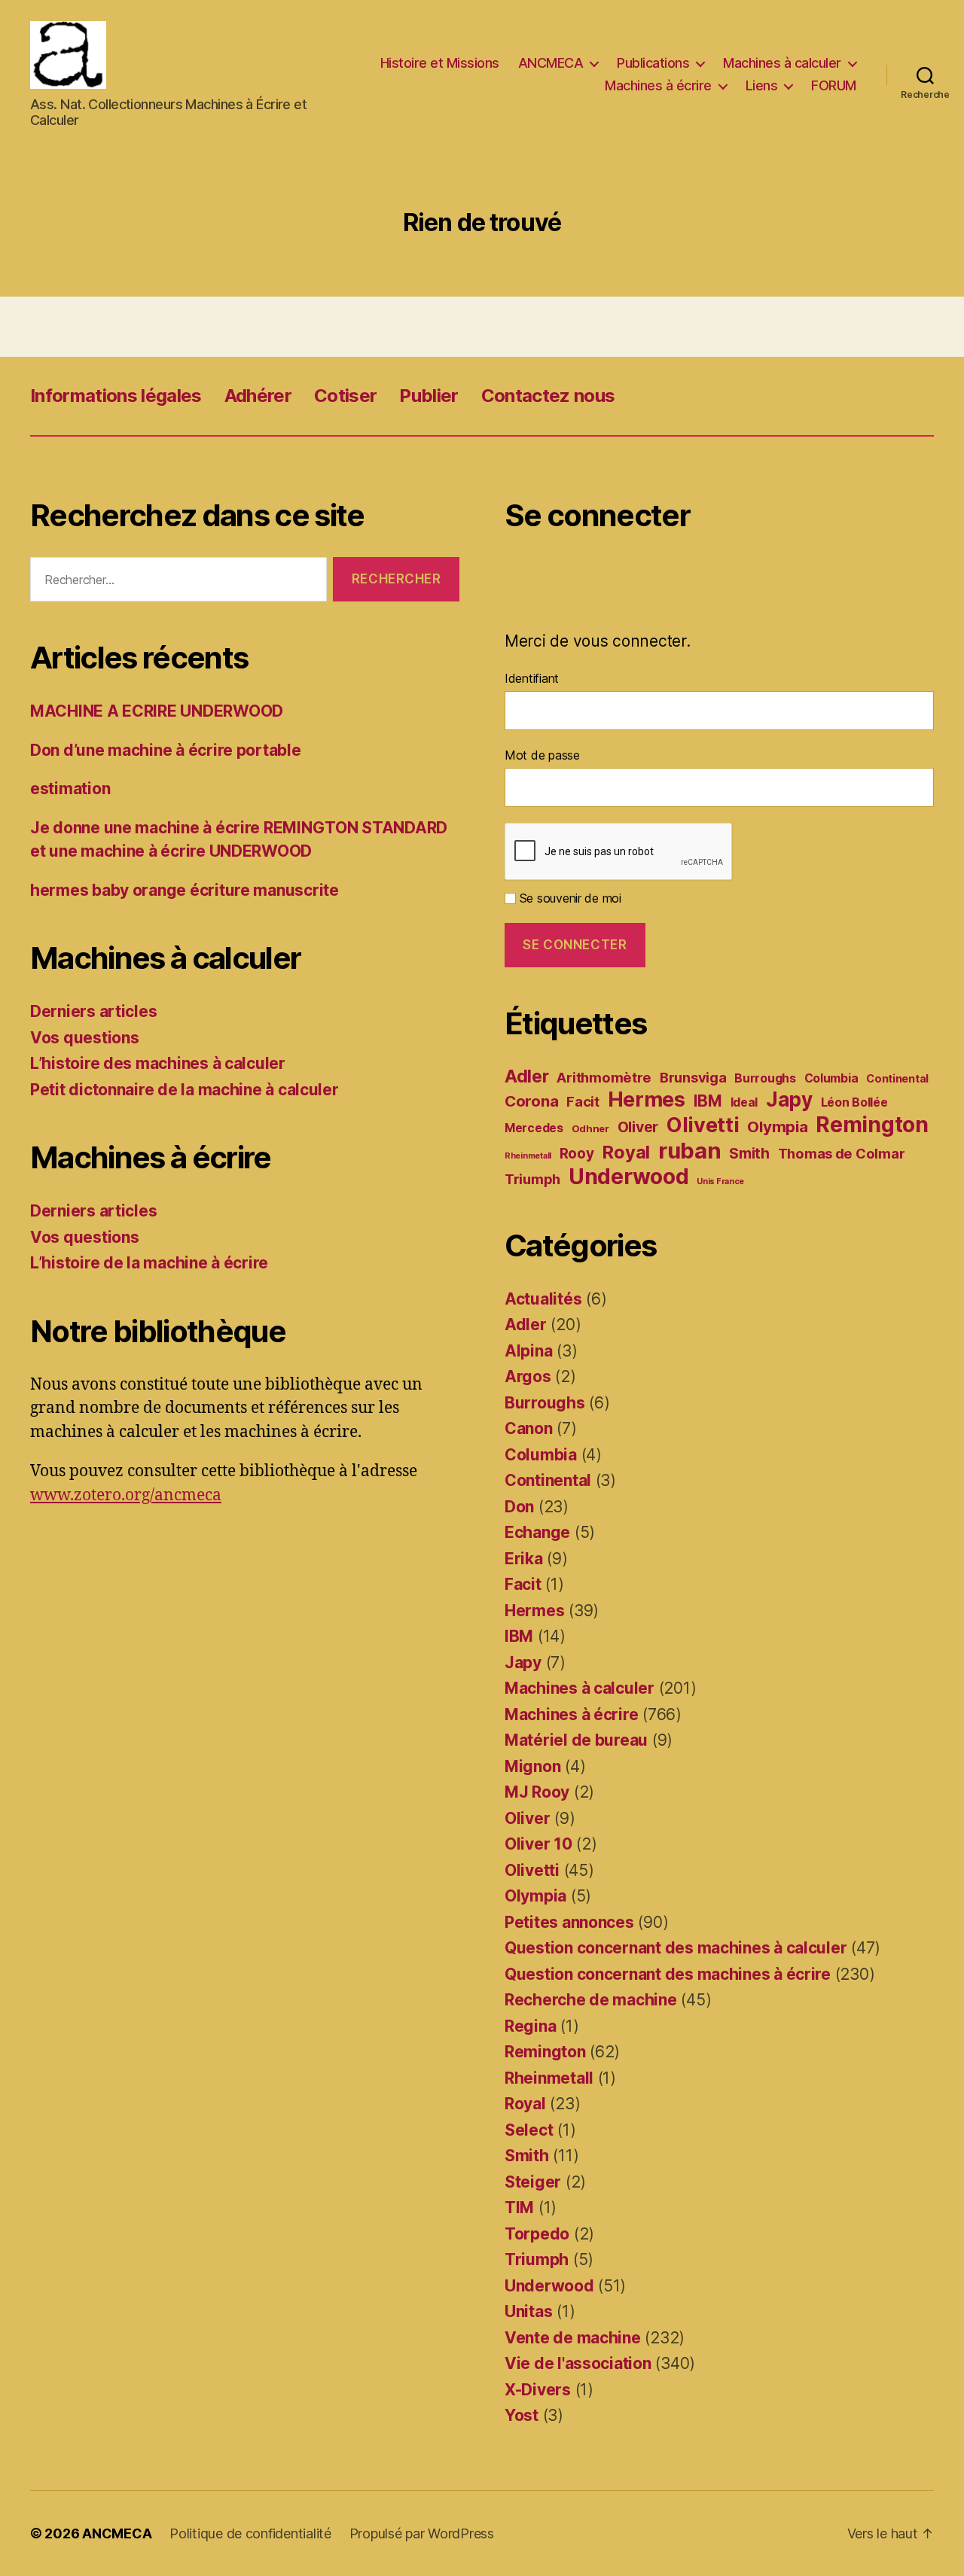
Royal (626, 1152)
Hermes (647, 1099)
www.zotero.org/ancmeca (126, 1495)
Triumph (532, 1179)
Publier (429, 396)
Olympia (777, 1127)
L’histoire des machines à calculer (158, 1063)
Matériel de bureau (576, 1740)
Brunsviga (693, 1077)
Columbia (831, 1078)
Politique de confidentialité (250, 2533)
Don (519, 1507)
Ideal (744, 1102)
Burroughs (765, 1078)
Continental (897, 1078)
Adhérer (258, 396)
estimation (70, 789)
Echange (537, 1532)
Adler (527, 1076)
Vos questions (85, 1038)
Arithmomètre (604, 1077)
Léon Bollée (854, 1102)
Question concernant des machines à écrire (668, 1974)
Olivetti (703, 1125)
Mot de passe (542, 755)
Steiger (533, 2182)
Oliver (638, 1127)
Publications (653, 63)
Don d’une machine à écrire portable (166, 750)
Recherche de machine (591, 2000)
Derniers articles (93, 1011)
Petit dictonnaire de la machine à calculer (185, 1090)
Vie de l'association (578, 2363)
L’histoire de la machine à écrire (149, 1263)
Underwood (629, 1177)
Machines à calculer (782, 63)
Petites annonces (569, 1922)
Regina (530, 2026)
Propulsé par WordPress (422, 2533)
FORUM (834, 85)
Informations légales (116, 396)
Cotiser (345, 396)
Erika (524, 1559)
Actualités (543, 1299)
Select (529, 2130)
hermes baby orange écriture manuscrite (185, 890)
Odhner (590, 1128)
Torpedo (537, 2234)
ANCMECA (551, 63)
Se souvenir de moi (569, 898)
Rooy (577, 1154)
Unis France (720, 1181)
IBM (708, 1101)
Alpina (528, 1351)
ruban (690, 1151)
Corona (531, 1101)
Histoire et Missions (440, 63)
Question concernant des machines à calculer (676, 1948)
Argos (528, 1376)
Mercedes (534, 1128)
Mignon (532, 1766)
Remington (872, 1125)
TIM (519, 2208)
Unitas (528, 2311)
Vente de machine (573, 2338)
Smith (749, 1154)
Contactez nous (548, 396)
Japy (789, 1099)
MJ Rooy (537, 1792)
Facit (583, 1101)
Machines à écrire (658, 85)
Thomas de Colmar (842, 1153)
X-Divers (538, 2390)
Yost (522, 2415)
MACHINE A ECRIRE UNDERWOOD (157, 711)
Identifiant (532, 678)
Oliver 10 (538, 1844)
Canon (529, 1428)
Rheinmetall (528, 1156)
